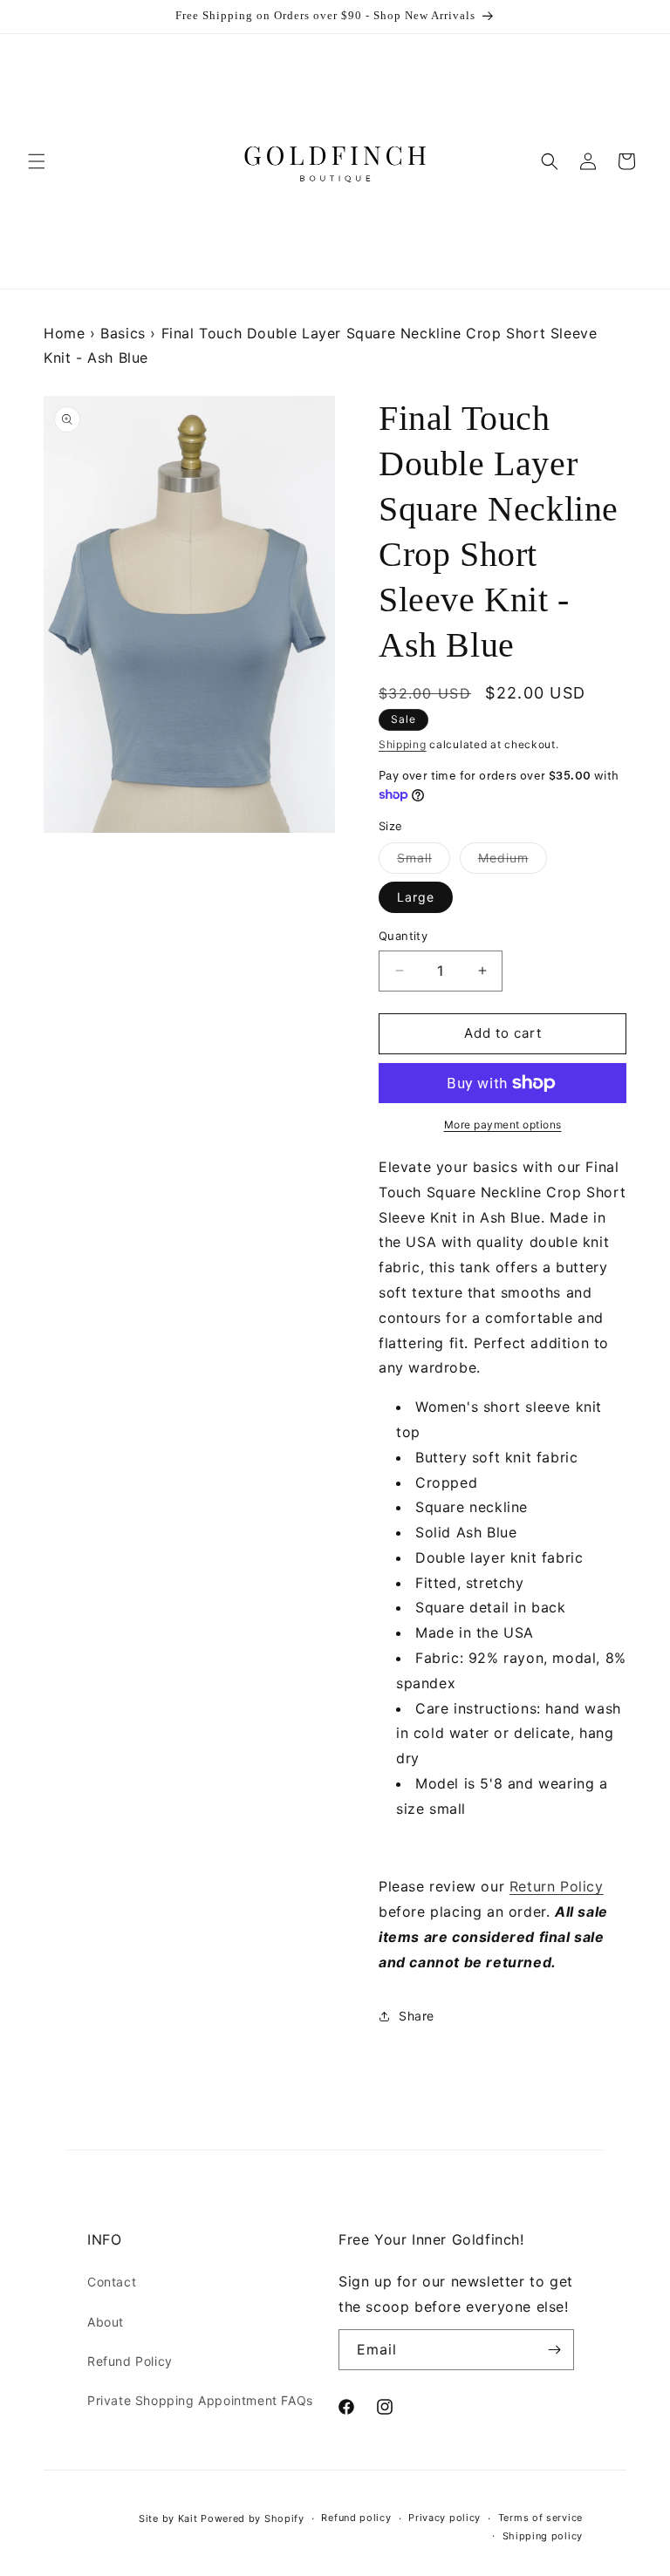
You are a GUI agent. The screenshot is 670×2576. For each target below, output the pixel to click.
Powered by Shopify (253, 2518)
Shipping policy (543, 2536)
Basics (123, 333)
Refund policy (356, 2518)
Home (64, 333)
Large (416, 897)
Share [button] (417, 2016)
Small (424, 862)
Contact (112, 2282)
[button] (37, 161)
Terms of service (540, 2518)
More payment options (503, 1124)
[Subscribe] (554, 2350)
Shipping (403, 744)
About (106, 2322)
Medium (513, 862)
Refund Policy (130, 2361)
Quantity (403, 936)
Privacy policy (444, 2518)
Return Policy (557, 1886)
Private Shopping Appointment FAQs (200, 2400)
